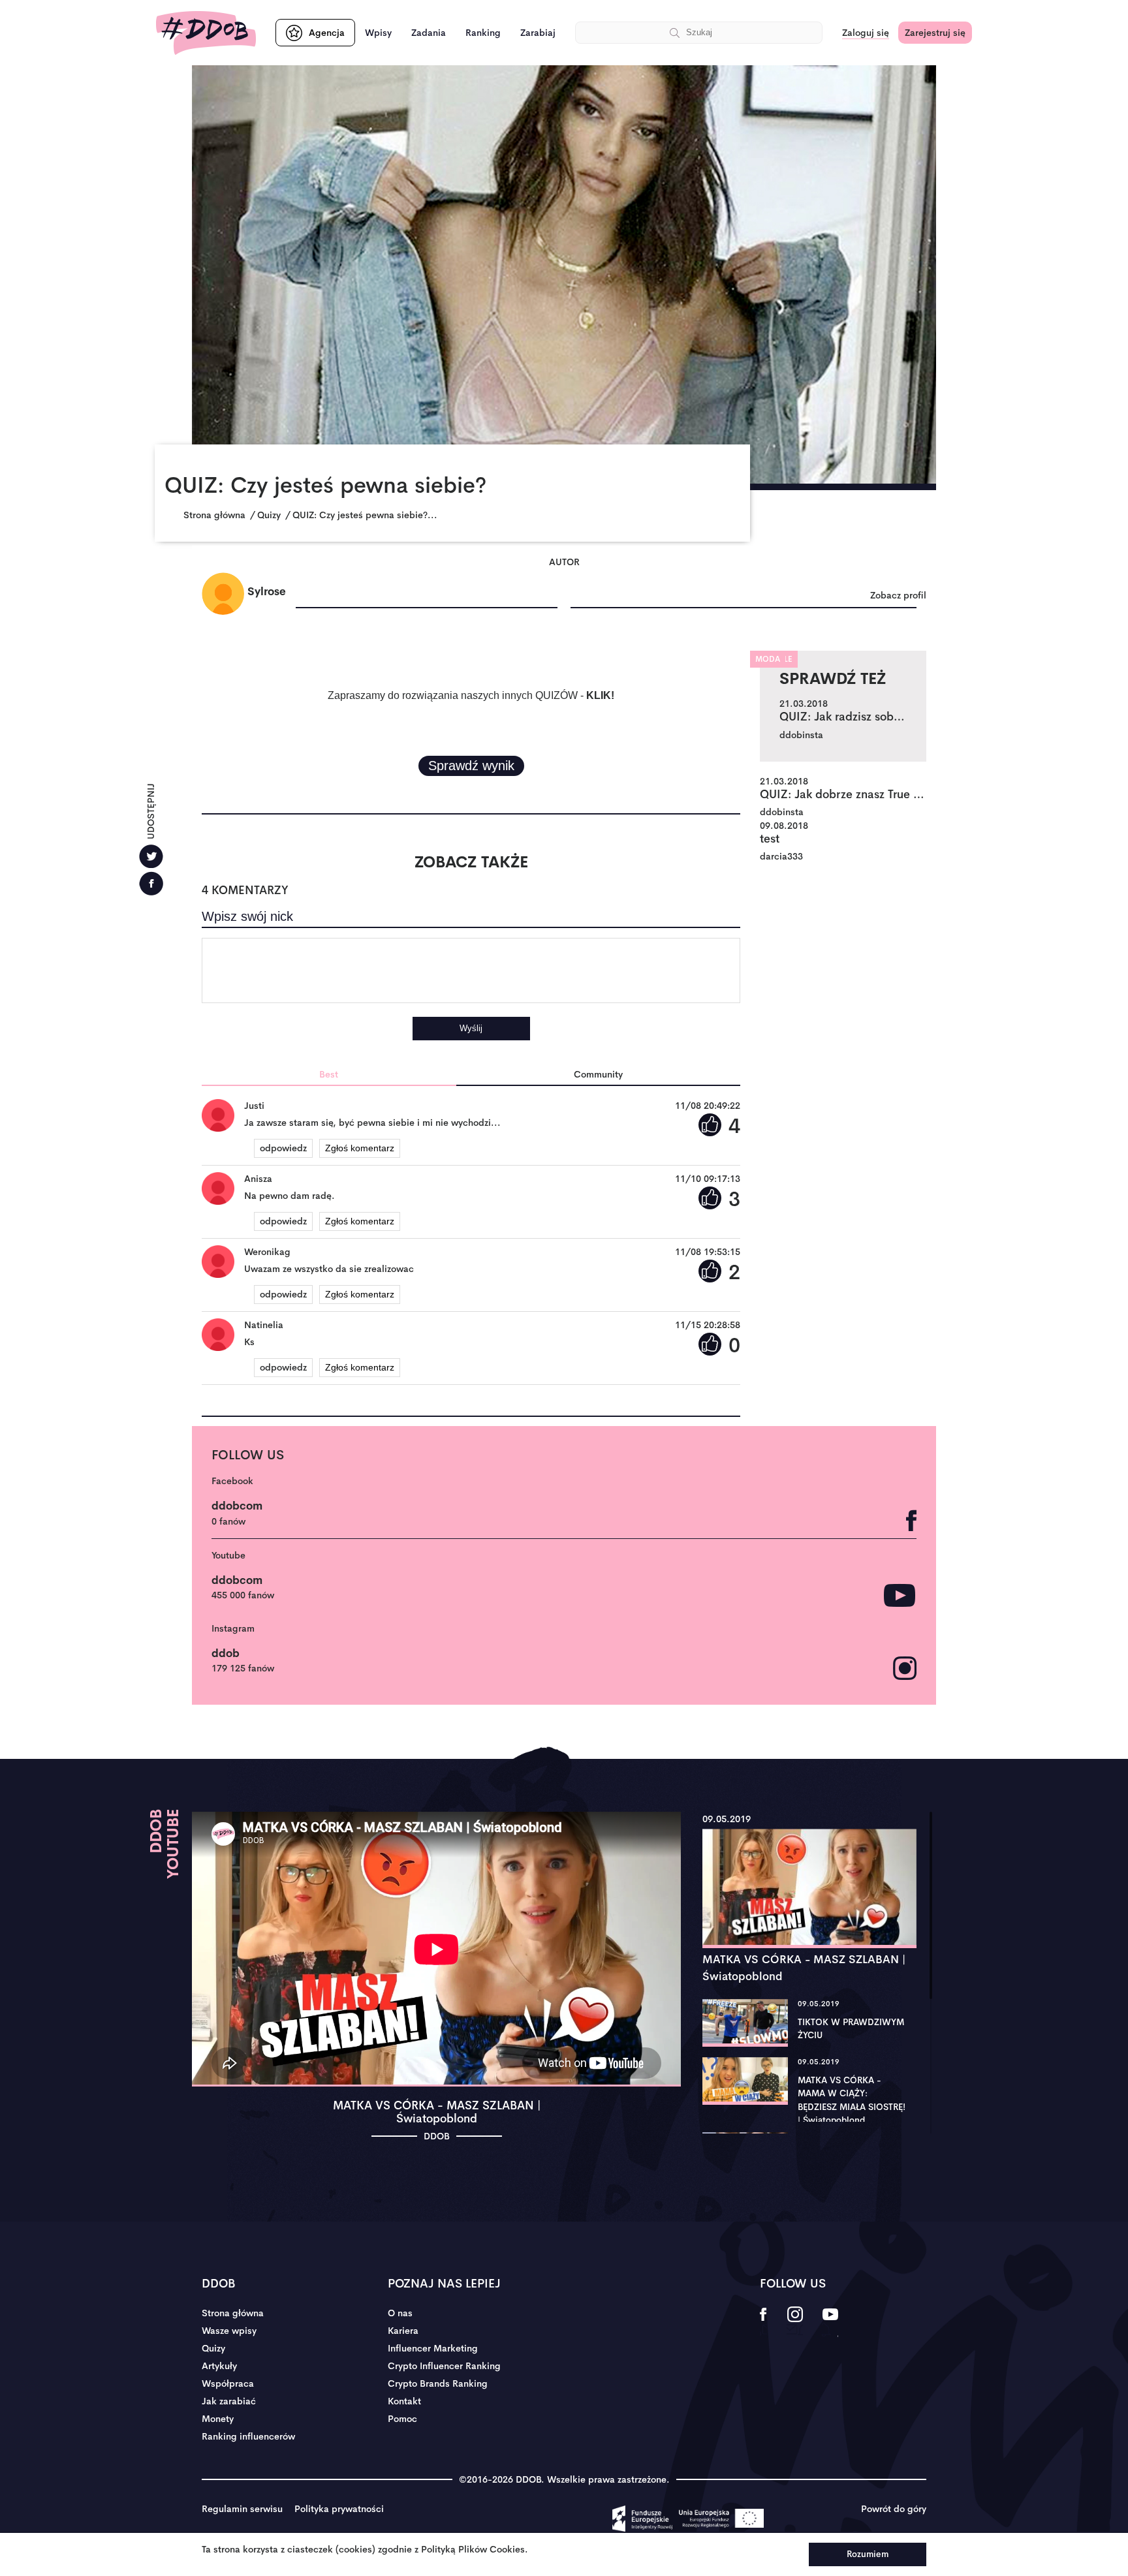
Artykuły (219, 2366)
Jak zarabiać (229, 2401)
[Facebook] (151, 883)
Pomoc (402, 2419)
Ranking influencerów (248, 2436)
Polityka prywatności (339, 2509)
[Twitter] (151, 856)
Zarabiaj (538, 33)
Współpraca (228, 2383)
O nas (400, 2313)
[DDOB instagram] (795, 2323)
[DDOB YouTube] (830, 2323)
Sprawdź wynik (471, 766)
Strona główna (233, 2313)
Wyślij (471, 1028)
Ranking (483, 33)
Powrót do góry (894, 2509)
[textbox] (471, 970)
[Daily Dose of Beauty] (206, 33)
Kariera (403, 2331)
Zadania (429, 33)
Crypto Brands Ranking (438, 2383)
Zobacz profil (898, 595)
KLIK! (600, 695)
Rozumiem (868, 2554)
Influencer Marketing (433, 2348)
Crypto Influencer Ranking (444, 2366)
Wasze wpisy (229, 2331)
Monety (218, 2419)
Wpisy (378, 33)
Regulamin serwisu (242, 2509)
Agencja (327, 33)
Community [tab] (598, 1074)
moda (768, 659)
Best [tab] (329, 1074)
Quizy (213, 2348)
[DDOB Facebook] (763, 2323)
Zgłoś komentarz (360, 1148)
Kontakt (404, 2401)
